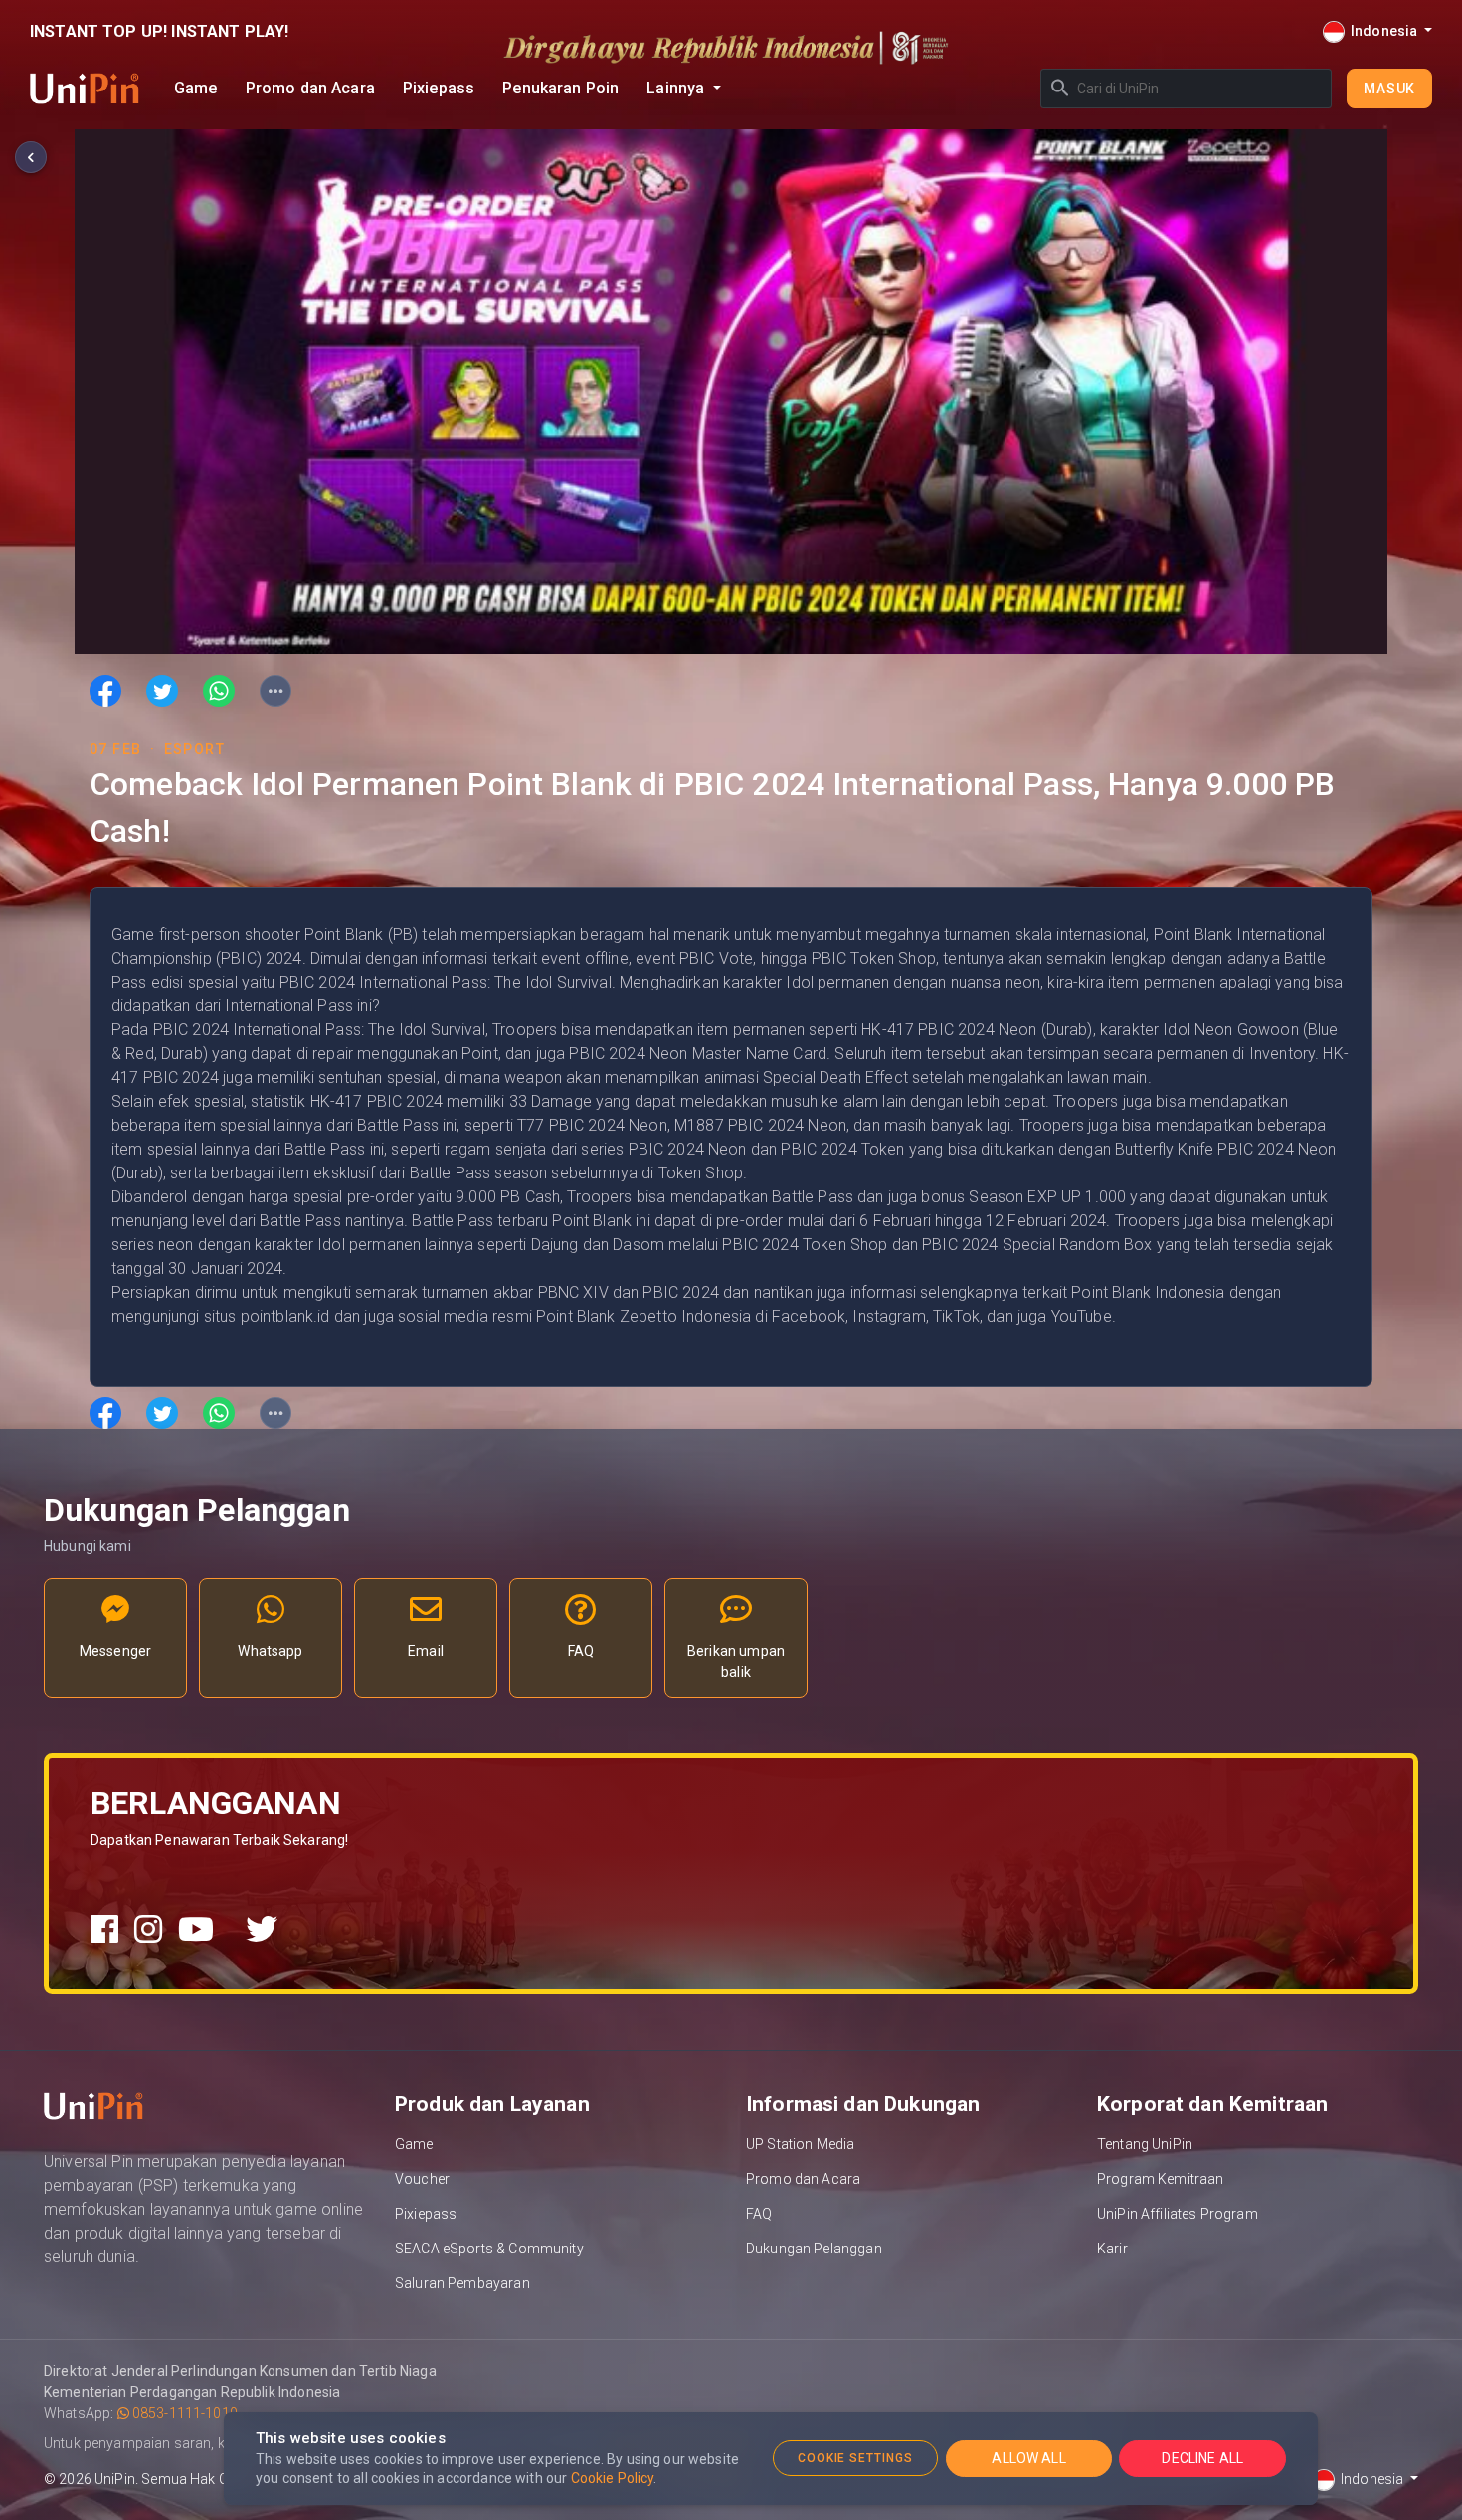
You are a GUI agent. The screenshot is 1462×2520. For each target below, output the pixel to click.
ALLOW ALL (1028, 2458)
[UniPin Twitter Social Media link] (262, 1930)
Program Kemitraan (1161, 2179)
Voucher (422, 2179)
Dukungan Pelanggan (814, 2249)
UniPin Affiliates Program (1178, 2214)
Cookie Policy (613, 2478)
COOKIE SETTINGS (855, 2458)
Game (196, 88)
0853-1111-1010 (183, 2413)
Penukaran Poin (560, 88)
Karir (1112, 2249)
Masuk (1389, 89)
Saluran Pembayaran (462, 2283)
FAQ (759, 2214)
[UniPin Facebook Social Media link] (104, 1930)
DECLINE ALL (1202, 2458)
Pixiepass (439, 88)
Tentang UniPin (1145, 2144)
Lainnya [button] (677, 88)
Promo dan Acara (310, 88)
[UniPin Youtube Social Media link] (196, 1930)
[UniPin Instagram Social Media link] (148, 1930)
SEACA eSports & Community (489, 2249)
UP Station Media (800, 2144)
